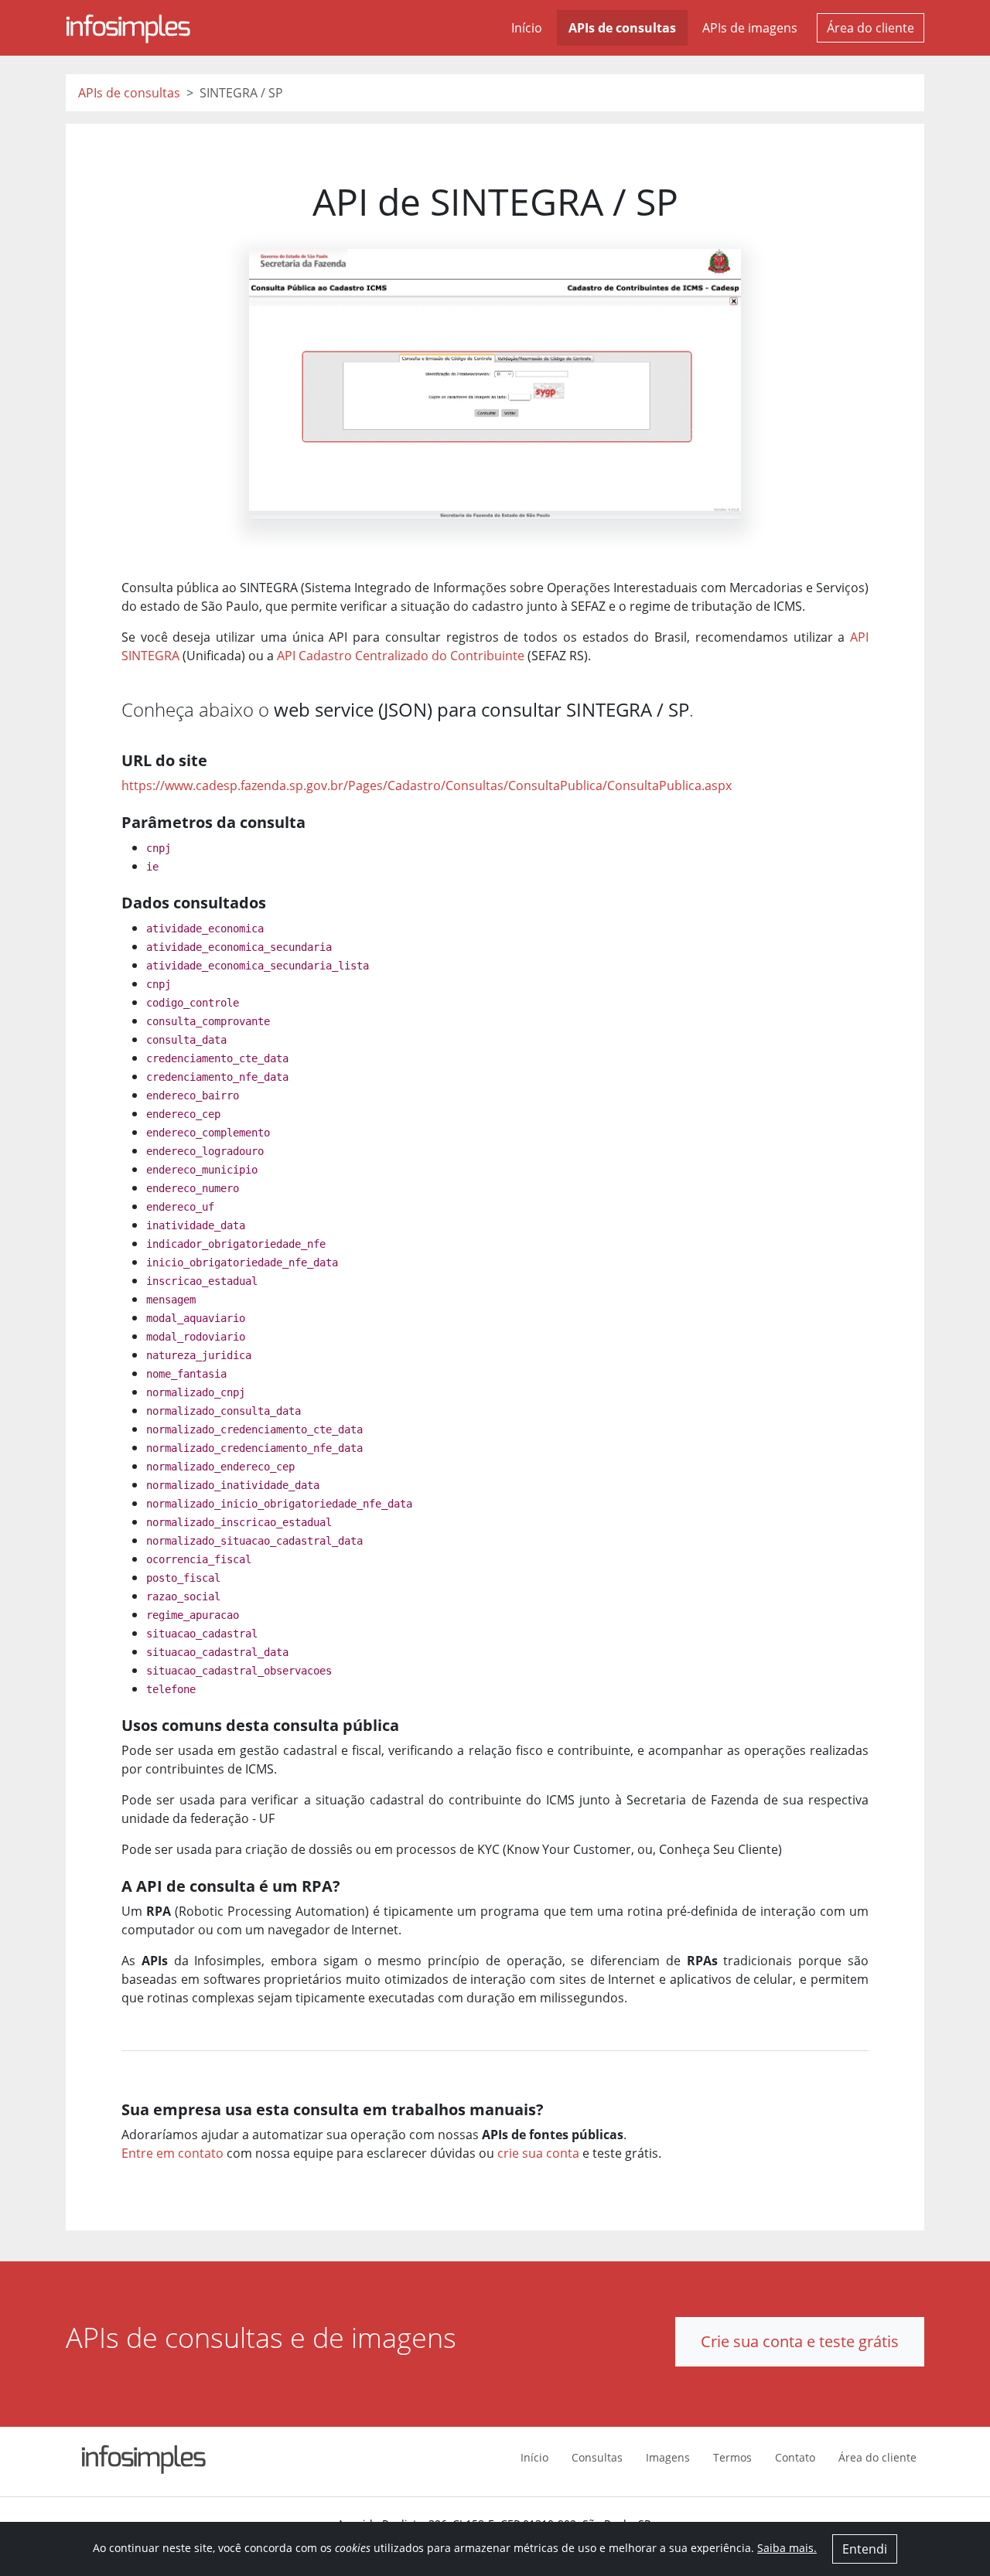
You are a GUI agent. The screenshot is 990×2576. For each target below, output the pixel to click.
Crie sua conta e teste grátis (800, 2341)
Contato (795, 2457)
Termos (732, 2457)
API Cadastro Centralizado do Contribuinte (401, 656)
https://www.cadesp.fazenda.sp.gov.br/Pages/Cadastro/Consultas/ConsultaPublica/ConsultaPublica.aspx (427, 785)
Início (527, 28)
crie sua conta (538, 2153)
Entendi (865, 2549)
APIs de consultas (622, 28)
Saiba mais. (787, 2548)
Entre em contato (172, 2153)
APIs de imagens (750, 28)
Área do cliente (871, 28)
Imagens (668, 2457)
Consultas (597, 2457)
